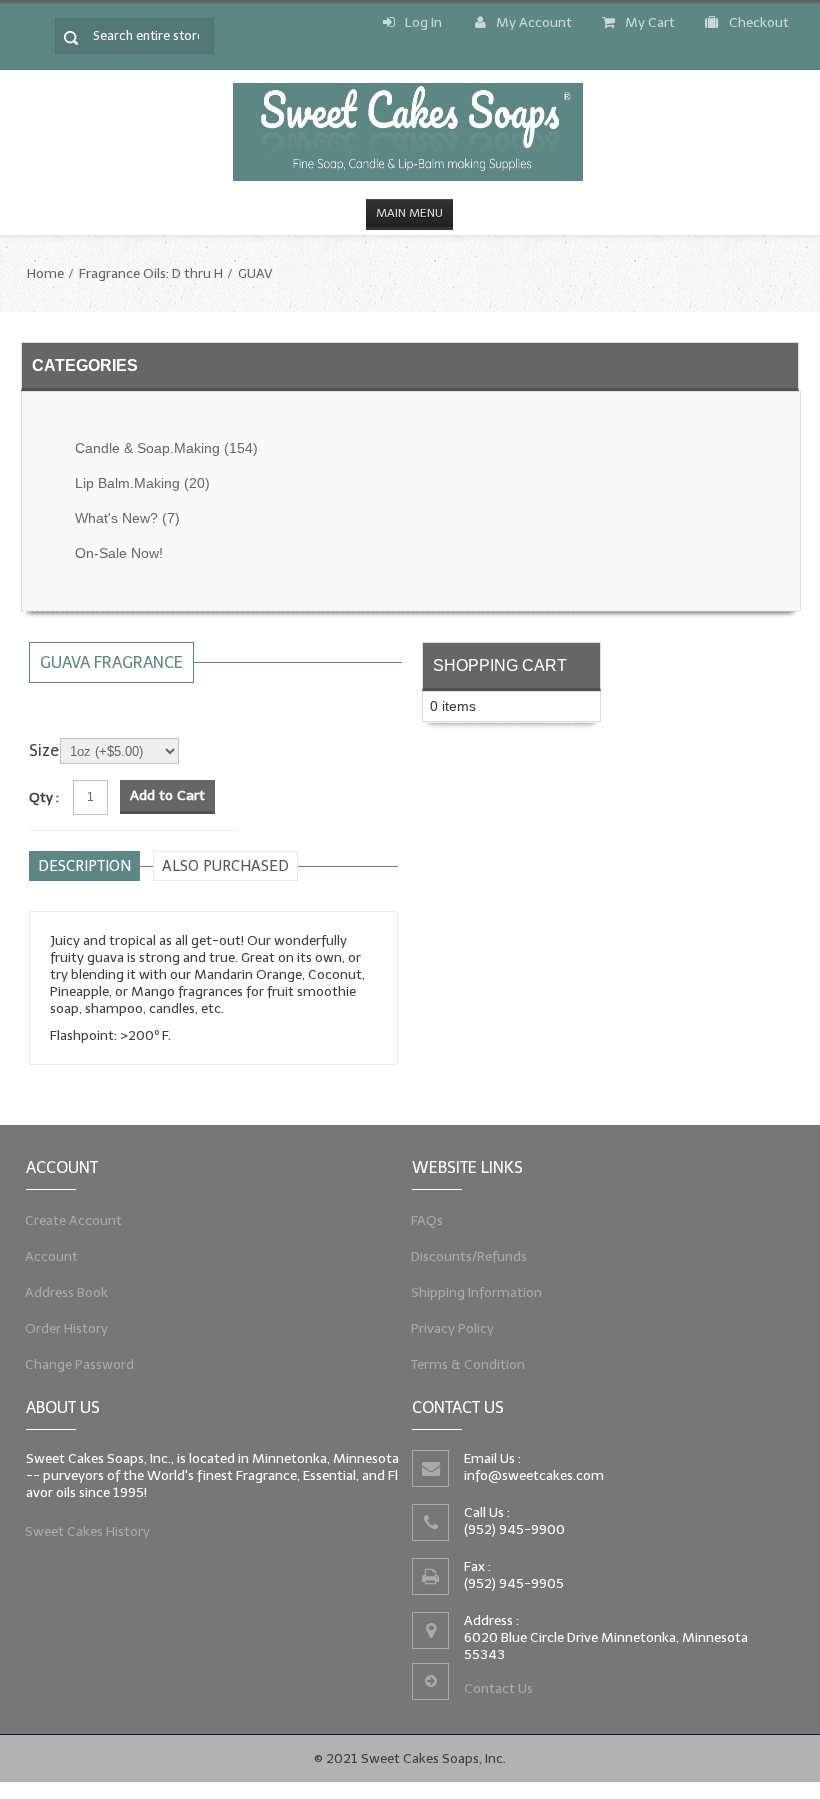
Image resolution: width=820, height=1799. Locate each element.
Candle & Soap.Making (166, 448)
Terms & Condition (468, 1364)
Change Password (80, 1364)
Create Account (74, 1220)
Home (45, 273)
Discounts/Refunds (469, 1256)
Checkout (759, 22)
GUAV (255, 273)
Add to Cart (167, 795)
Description (84, 866)
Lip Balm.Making (142, 483)
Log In (423, 22)
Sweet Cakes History (88, 1531)
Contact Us (498, 1688)
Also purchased (225, 866)
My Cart (650, 22)
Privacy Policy (453, 1328)
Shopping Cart (500, 665)
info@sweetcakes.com (534, 1475)
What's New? (127, 518)
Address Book (67, 1292)
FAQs (427, 1220)
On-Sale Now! (119, 553)
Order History (67, 1328)
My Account (534, 22)
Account (52, 1256)
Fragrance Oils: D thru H (151, 273)
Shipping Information (477, 1292)
